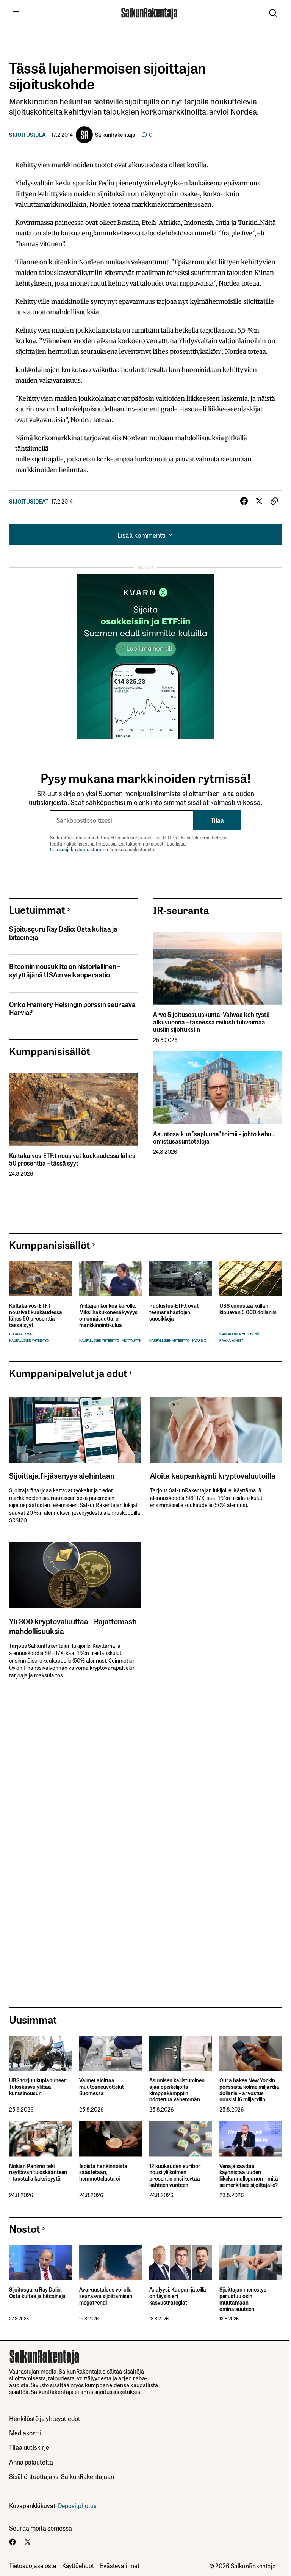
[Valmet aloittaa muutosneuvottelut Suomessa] (110, 2053)
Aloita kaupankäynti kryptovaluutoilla (213, 1475)
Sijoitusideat (29, 135)
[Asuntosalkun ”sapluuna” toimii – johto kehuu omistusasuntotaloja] (217, 1088)
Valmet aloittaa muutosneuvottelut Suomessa (102, 2087)
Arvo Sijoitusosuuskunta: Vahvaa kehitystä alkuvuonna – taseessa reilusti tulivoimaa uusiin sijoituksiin (211, 1022)
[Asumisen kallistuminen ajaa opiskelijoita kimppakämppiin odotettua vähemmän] (181, 2053)
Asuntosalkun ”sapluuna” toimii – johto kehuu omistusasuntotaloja (214, 1137)
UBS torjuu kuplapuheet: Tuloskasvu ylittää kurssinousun (38, 2087)
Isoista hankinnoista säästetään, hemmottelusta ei (103, 2172)
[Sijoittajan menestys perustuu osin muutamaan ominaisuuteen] (251, 2263)
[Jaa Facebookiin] (244, 501)
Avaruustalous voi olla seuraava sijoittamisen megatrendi (106, 2296)
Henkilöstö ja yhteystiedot (45, 2418)
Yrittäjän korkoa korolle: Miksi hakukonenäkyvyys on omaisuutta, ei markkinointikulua (108, 1315)
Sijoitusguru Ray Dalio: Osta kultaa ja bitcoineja (63, 933)
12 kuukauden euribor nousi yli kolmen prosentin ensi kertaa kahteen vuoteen (175, 2175)
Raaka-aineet (231, 1341)
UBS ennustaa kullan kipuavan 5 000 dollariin (248, 1309)
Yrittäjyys (131, 1341)
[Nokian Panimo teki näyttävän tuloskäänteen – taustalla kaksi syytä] (40, 2139)
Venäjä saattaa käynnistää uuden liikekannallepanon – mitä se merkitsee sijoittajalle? (249, 2175)
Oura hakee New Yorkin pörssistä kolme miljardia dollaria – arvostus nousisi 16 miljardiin (249, 2090)
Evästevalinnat (120, 2565)
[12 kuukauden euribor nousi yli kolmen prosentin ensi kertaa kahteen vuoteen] (181, 2139)
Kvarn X (199, 1341)
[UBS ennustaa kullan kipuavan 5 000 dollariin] (251, 1279)
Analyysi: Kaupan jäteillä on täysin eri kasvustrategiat (178, 2296)
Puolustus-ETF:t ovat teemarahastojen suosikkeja (174, 1312)
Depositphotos (77, 2505)
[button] (16, 13)
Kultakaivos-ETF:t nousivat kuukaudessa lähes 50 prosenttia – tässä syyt (72, 1159)
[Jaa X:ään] (259, 501)
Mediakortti (25, 2432)
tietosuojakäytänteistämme (79, 849)
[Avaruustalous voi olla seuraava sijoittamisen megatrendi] (110, 2263)
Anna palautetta (31, 2462)
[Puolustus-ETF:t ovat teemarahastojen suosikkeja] (181, 1279)
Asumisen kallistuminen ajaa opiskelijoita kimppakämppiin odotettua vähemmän (177, 2090)
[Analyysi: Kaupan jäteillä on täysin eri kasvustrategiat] (181, 2263)
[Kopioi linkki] (274, 501)
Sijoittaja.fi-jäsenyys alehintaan (62, 1475)
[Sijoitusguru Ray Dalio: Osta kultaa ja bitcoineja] (40, 2263)
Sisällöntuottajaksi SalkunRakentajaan (62, 2476)
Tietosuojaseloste (33, 2565)
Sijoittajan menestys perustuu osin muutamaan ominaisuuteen (243, 2299)
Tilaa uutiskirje (29, 2447)
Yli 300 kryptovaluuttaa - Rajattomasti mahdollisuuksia (73, 1626)
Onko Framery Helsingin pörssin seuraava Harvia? (72, 1008)
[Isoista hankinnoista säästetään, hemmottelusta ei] (110, 2139)
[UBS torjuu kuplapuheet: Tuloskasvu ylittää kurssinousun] (40, 2053)
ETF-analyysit (21, 1334)
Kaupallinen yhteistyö (29, 1341)
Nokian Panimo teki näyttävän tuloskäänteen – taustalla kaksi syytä (38, 2172)
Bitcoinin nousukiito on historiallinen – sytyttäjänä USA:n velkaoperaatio (65, 970)
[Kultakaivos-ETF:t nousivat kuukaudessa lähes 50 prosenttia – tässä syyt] (74, 1110)
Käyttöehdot (78, 2565)
